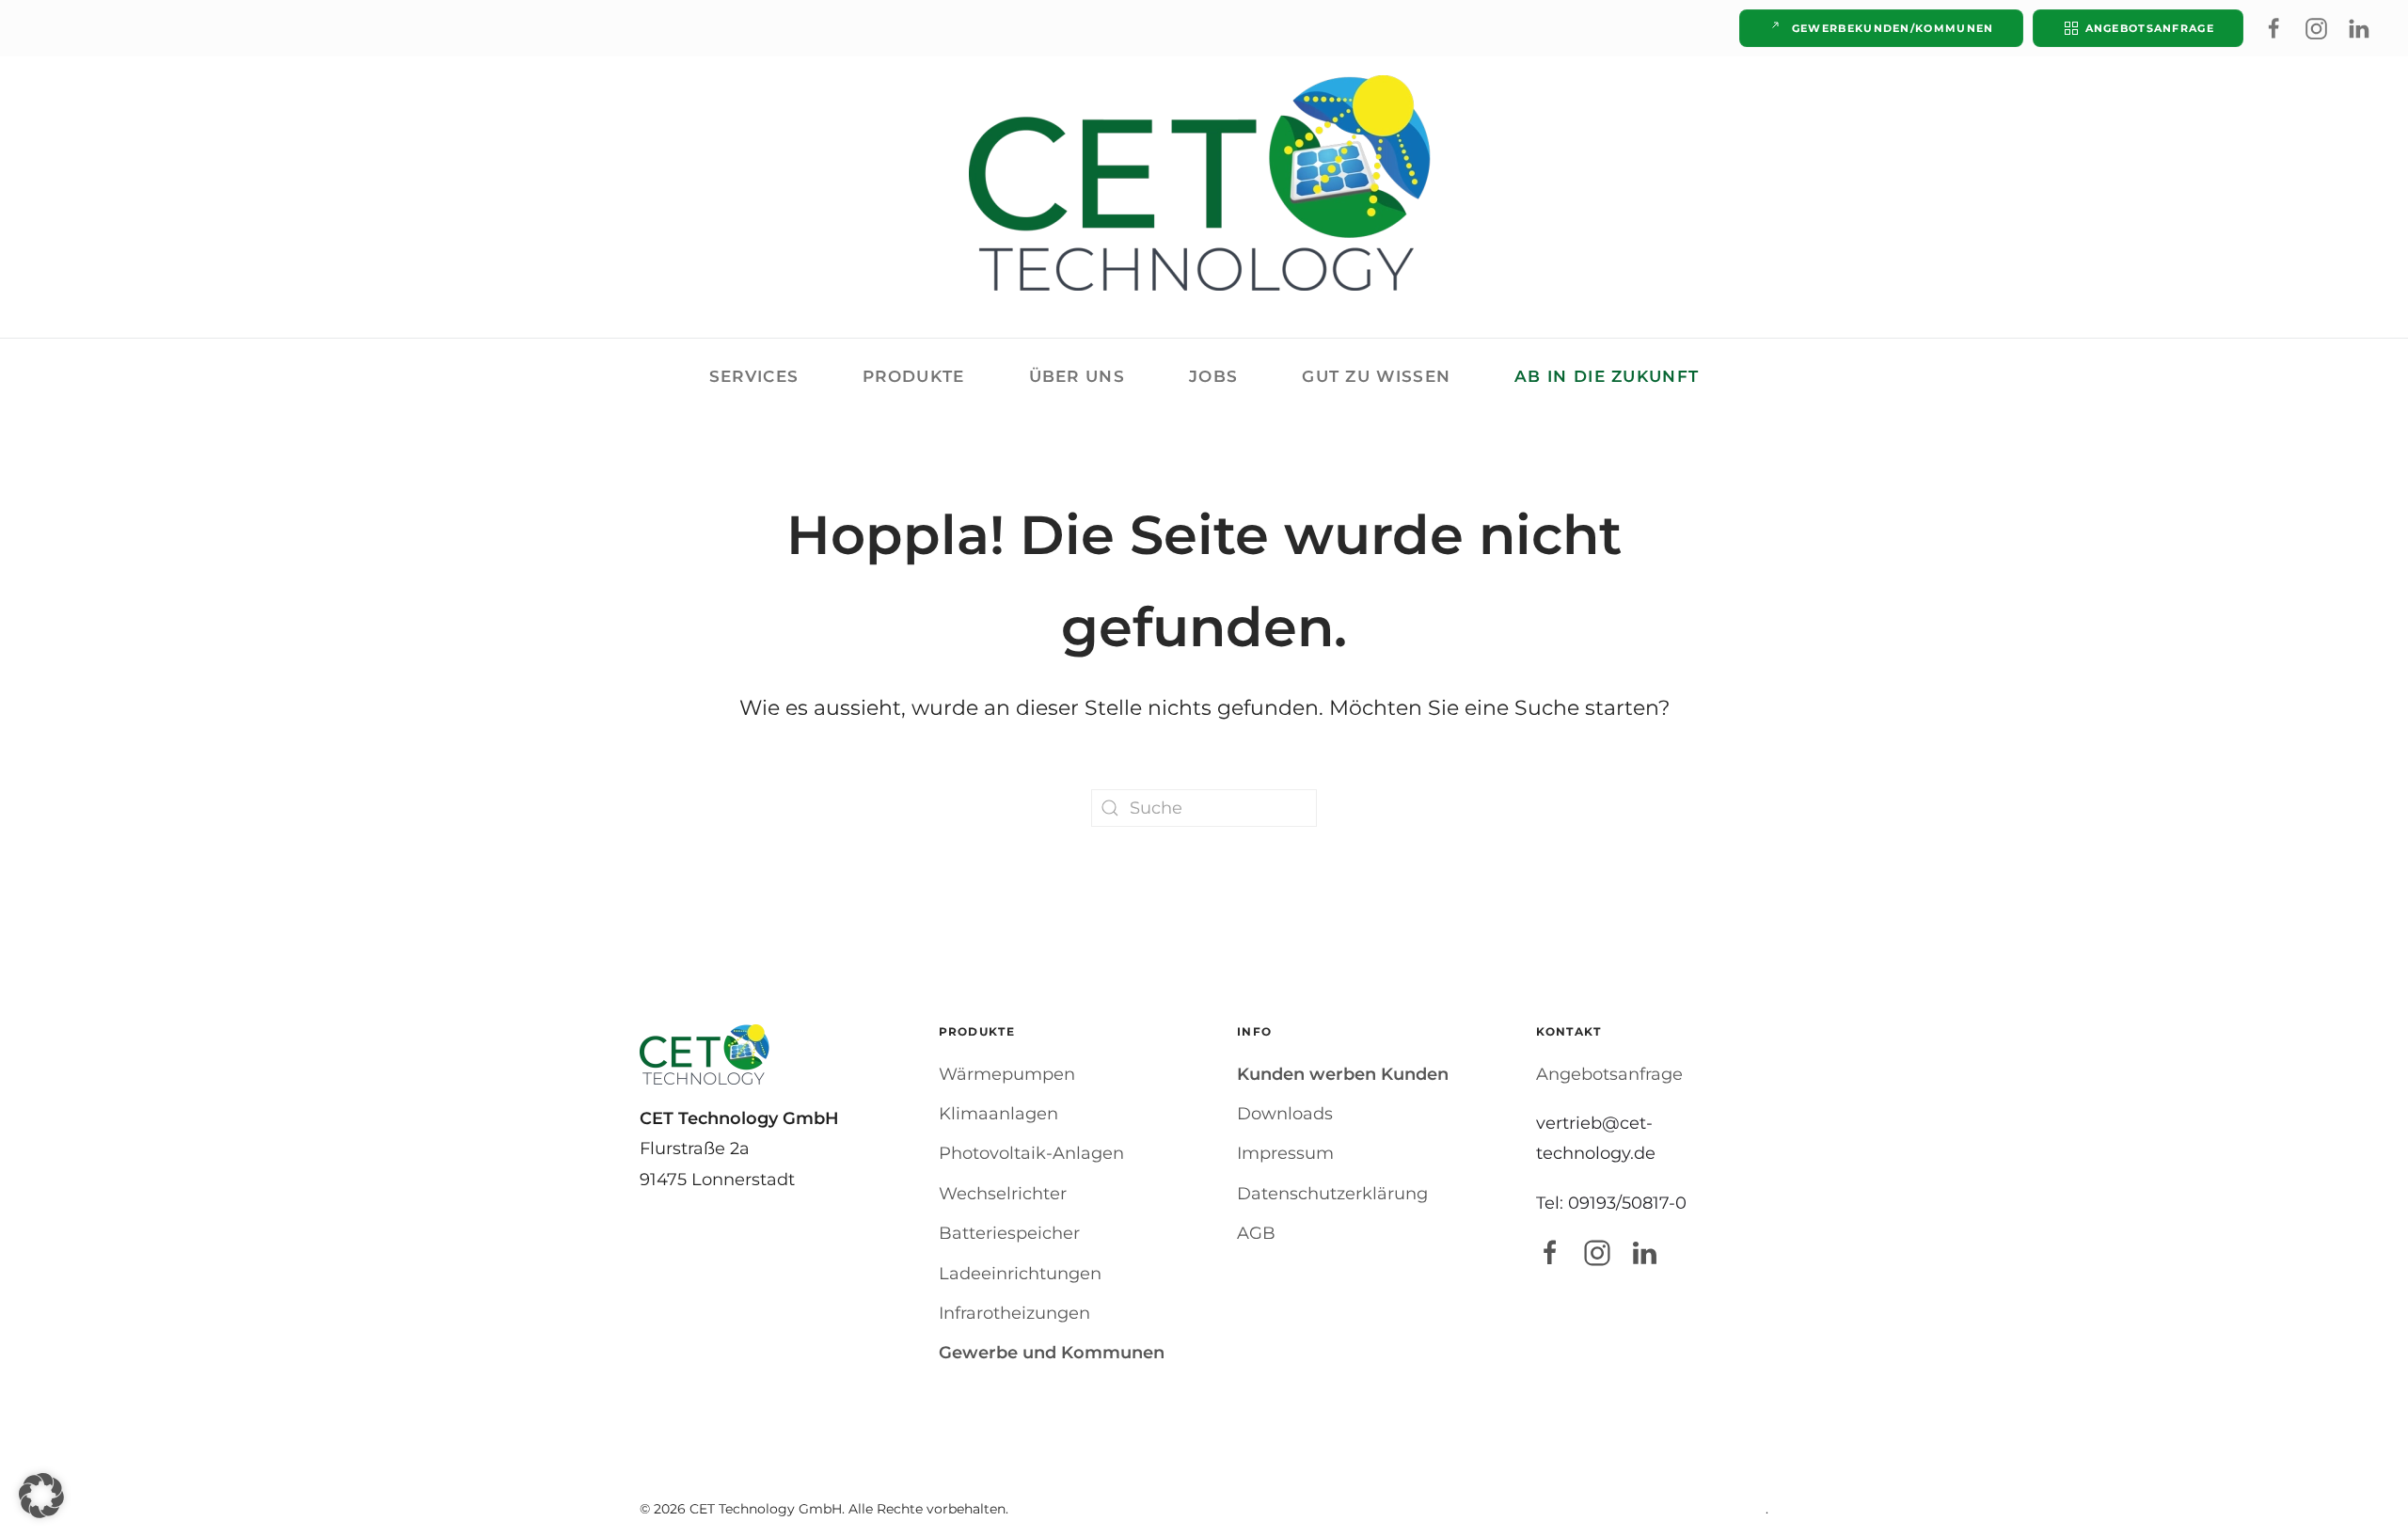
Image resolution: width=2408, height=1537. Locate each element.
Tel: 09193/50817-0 (1611, 1203)
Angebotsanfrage (2150, 28)
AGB (1256, 1233)
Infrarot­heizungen (1014, 1313)
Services (754, 376)
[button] (41, 1496)
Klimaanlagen (998, 1114)
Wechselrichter (1003, 1194)
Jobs (1213, 376)
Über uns (1077, 376)
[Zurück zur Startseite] (1204, 183)
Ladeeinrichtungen (1020, 1274)
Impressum (1285, 1153)
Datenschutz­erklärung (1332, 1194)
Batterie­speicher (1009, 1233)
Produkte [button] (913, 376)
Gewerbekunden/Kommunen (1893, 28)
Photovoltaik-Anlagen (1031, 1153)
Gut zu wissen (1376, 376)
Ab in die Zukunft (1607, 376)
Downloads (1285, 1114)
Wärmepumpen (1007, 1074)
